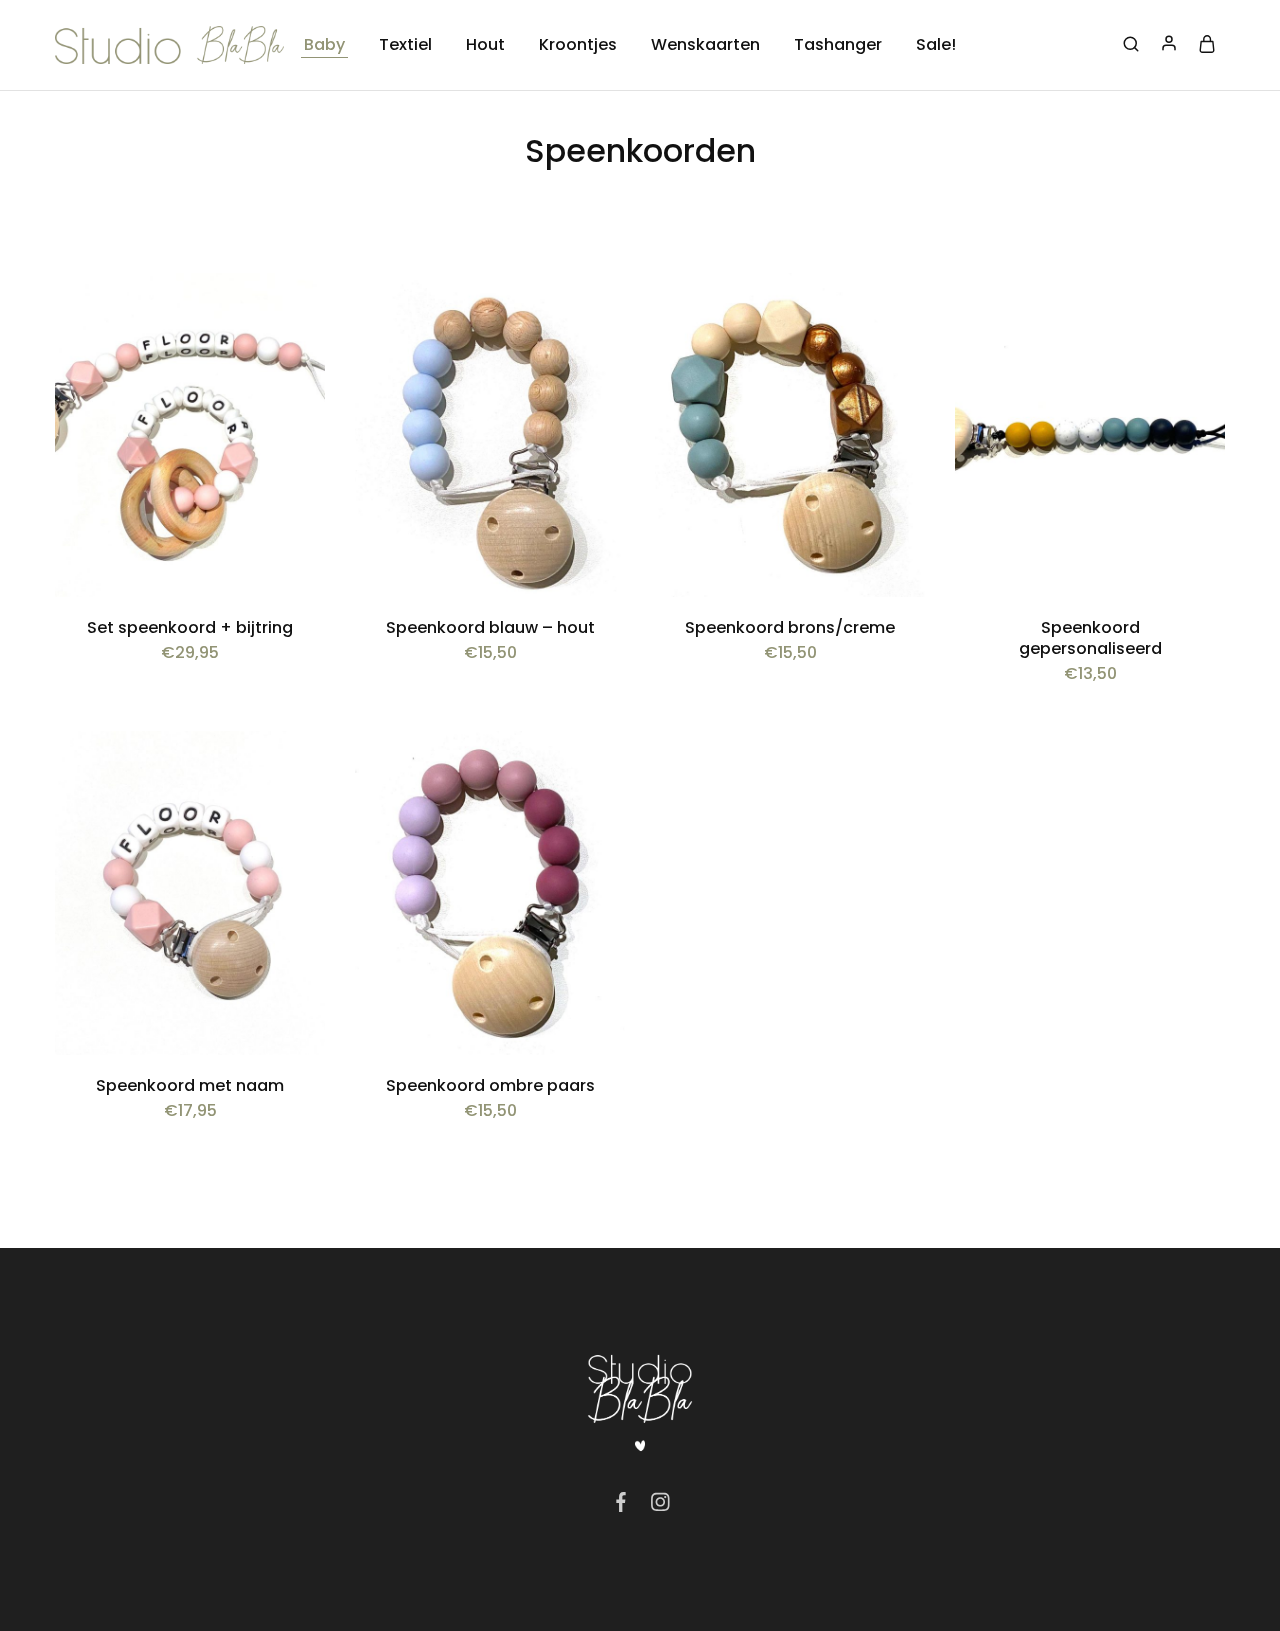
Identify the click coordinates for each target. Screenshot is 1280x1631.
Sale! (936, 45)
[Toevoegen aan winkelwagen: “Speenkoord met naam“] (295, 771)
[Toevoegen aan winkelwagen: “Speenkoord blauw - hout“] (595, 313)
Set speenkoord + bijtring (190, 627)
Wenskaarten (705, 45)
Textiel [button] (405, 45)
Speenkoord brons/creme (790, 627)
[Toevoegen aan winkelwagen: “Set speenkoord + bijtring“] (295, 313)
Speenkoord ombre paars (490, 1085)
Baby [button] (324, 45)
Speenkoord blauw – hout (490, 627)
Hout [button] (485, 45)
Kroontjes (578, 45)
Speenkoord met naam (190, 1085)
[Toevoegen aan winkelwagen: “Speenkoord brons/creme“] (895, 313)
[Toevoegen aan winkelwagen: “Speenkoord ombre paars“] (595, 771)
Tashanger (838, 45)
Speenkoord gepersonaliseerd (1090, 638)
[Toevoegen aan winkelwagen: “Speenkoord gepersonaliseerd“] (1195, 313)
